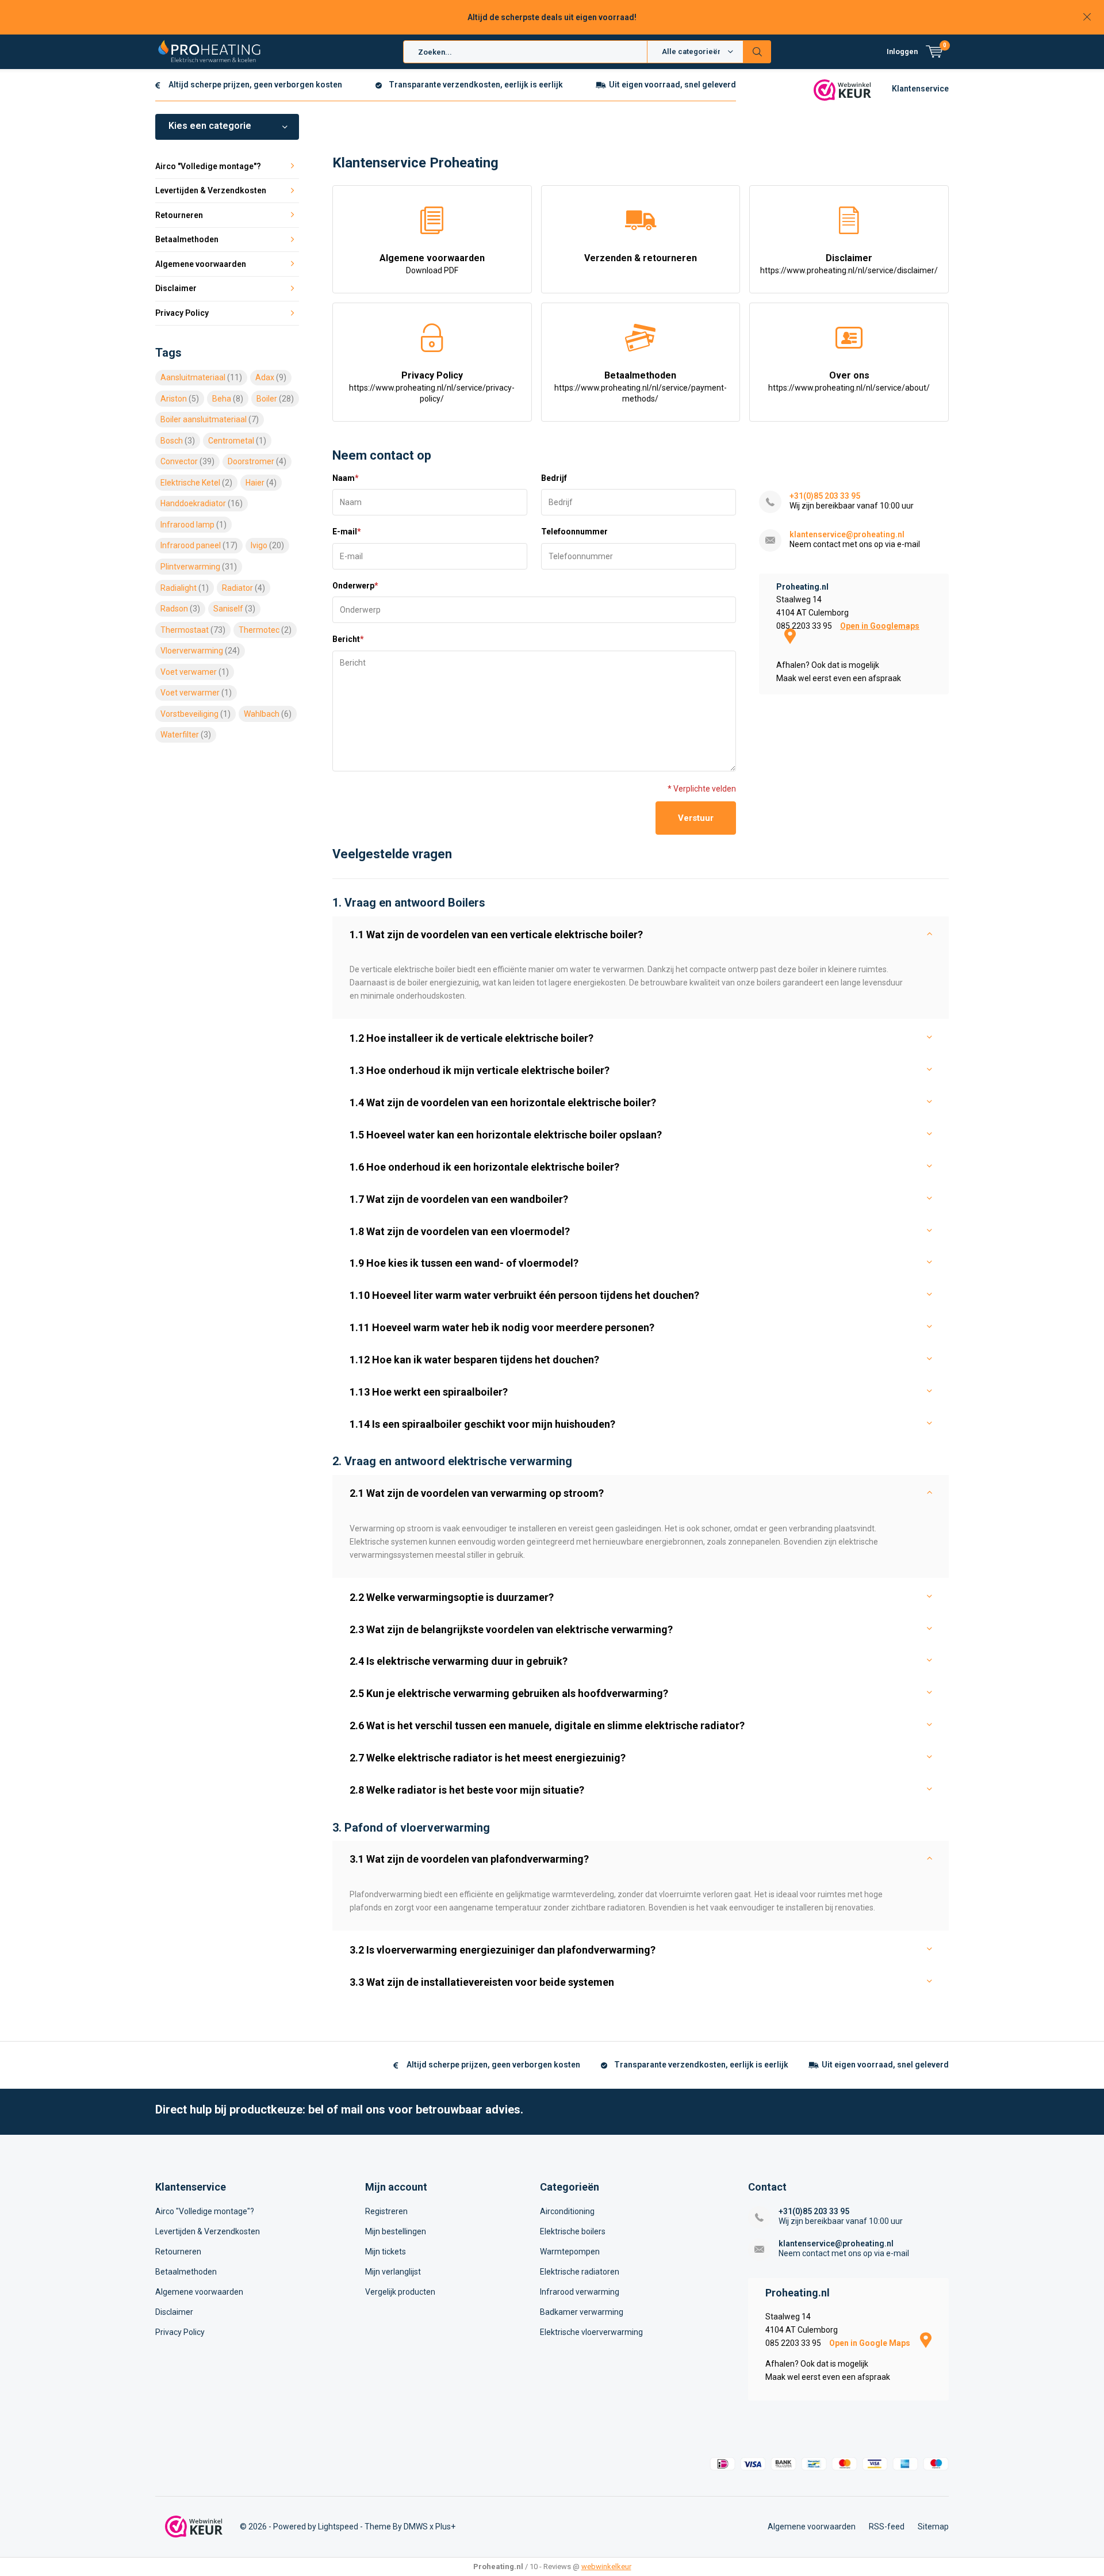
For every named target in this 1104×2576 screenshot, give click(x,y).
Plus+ (445, 2527)
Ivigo (267, 545)
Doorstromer (257, 461)
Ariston (180, 399)
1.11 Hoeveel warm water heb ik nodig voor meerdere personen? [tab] (502, 1327)
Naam (346, 478)
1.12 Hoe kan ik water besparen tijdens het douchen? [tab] (474, 1360)
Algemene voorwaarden (432, 264)
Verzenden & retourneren (641, 258)
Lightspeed (338, 2527)
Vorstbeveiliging (195, 714)
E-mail (347, 532)
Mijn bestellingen (396, 2231)
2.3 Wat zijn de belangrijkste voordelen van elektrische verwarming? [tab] (511, 1629)
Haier (261, 483)
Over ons (849, 381)
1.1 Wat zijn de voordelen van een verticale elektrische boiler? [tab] (496, 935)
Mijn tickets (386, 2252)
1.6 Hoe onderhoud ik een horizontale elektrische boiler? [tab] (484, 1167)
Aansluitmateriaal (201, 377)
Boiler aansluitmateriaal (210, 419)
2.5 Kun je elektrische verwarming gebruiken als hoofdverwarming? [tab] (509, 1693)
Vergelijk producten (400, 2292)
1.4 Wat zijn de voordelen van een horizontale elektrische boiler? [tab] (503, 1102)
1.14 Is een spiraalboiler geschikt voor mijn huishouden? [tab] (482, 1424)
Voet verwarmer (196, 693)
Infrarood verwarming (580, 2292)
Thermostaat (193, 630)
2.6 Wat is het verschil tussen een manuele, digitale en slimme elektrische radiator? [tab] (547, 1725)
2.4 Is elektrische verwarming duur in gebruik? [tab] (459, 1661)
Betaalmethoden (641, 387)
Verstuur (696, 818)
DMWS (416, 2527)
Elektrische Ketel (196, 483)
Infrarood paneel (199, 545)
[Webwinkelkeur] (842, 89)
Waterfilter (186, 735)
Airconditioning (567, 2211)
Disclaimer (849, 264)
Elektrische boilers (573, 2231)
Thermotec (265, 630)
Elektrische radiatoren (580, 2272)
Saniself (234, 609)
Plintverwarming (199, 567)
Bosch (178, 441)
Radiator (244, 588)
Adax (271, 377)
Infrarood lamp (193, 525)
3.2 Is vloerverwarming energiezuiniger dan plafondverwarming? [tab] (503, 1950)
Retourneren (179, 215)
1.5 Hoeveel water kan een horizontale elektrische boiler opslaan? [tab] (506, 1135)
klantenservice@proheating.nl (847, 534)
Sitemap (933, 2527)
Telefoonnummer (574, 532)
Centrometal (237, 441)
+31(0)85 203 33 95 (825, 496)
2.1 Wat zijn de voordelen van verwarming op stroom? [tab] (477, 1493)
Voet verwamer (195, 672)
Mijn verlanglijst (393, 2272)
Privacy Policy (432, 387)
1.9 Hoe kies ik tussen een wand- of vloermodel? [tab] (464, 1263)
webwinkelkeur (606, 2567)
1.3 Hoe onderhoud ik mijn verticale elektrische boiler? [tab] (480, 1070)
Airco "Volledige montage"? (208, 166)
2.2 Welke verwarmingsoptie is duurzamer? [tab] (452, 1597)
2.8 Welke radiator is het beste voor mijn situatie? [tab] (467, 1790)
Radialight (185, 588)
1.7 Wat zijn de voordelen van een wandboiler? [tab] (459, 1199)
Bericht (348, 639)
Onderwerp (355, 586)
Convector (187, 461)
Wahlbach (268, 714)
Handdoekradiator (202, 503)
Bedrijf (554, 478)
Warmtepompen (570, 2252)
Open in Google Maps (871, 2343)
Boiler (275, 399)
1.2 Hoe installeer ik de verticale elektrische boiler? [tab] (471, 1038)
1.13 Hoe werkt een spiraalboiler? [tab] (429, 1392)
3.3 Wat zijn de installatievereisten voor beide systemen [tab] (482, 1982)
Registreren (386, 2211)
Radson (180, 609)
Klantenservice (920, 89)
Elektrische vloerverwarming (591, 2332)
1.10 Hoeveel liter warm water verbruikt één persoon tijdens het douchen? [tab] (524, 1295)
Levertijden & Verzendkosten (211, 190)
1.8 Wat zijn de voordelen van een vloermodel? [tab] (460, 1231)
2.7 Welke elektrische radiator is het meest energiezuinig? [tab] (488, 1758)
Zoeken (757, 52)
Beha (228, 399)
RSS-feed (887, 2527)
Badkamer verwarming (582, 2312)
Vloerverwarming (200, 651)
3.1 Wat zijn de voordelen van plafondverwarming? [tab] (469, 1859)
